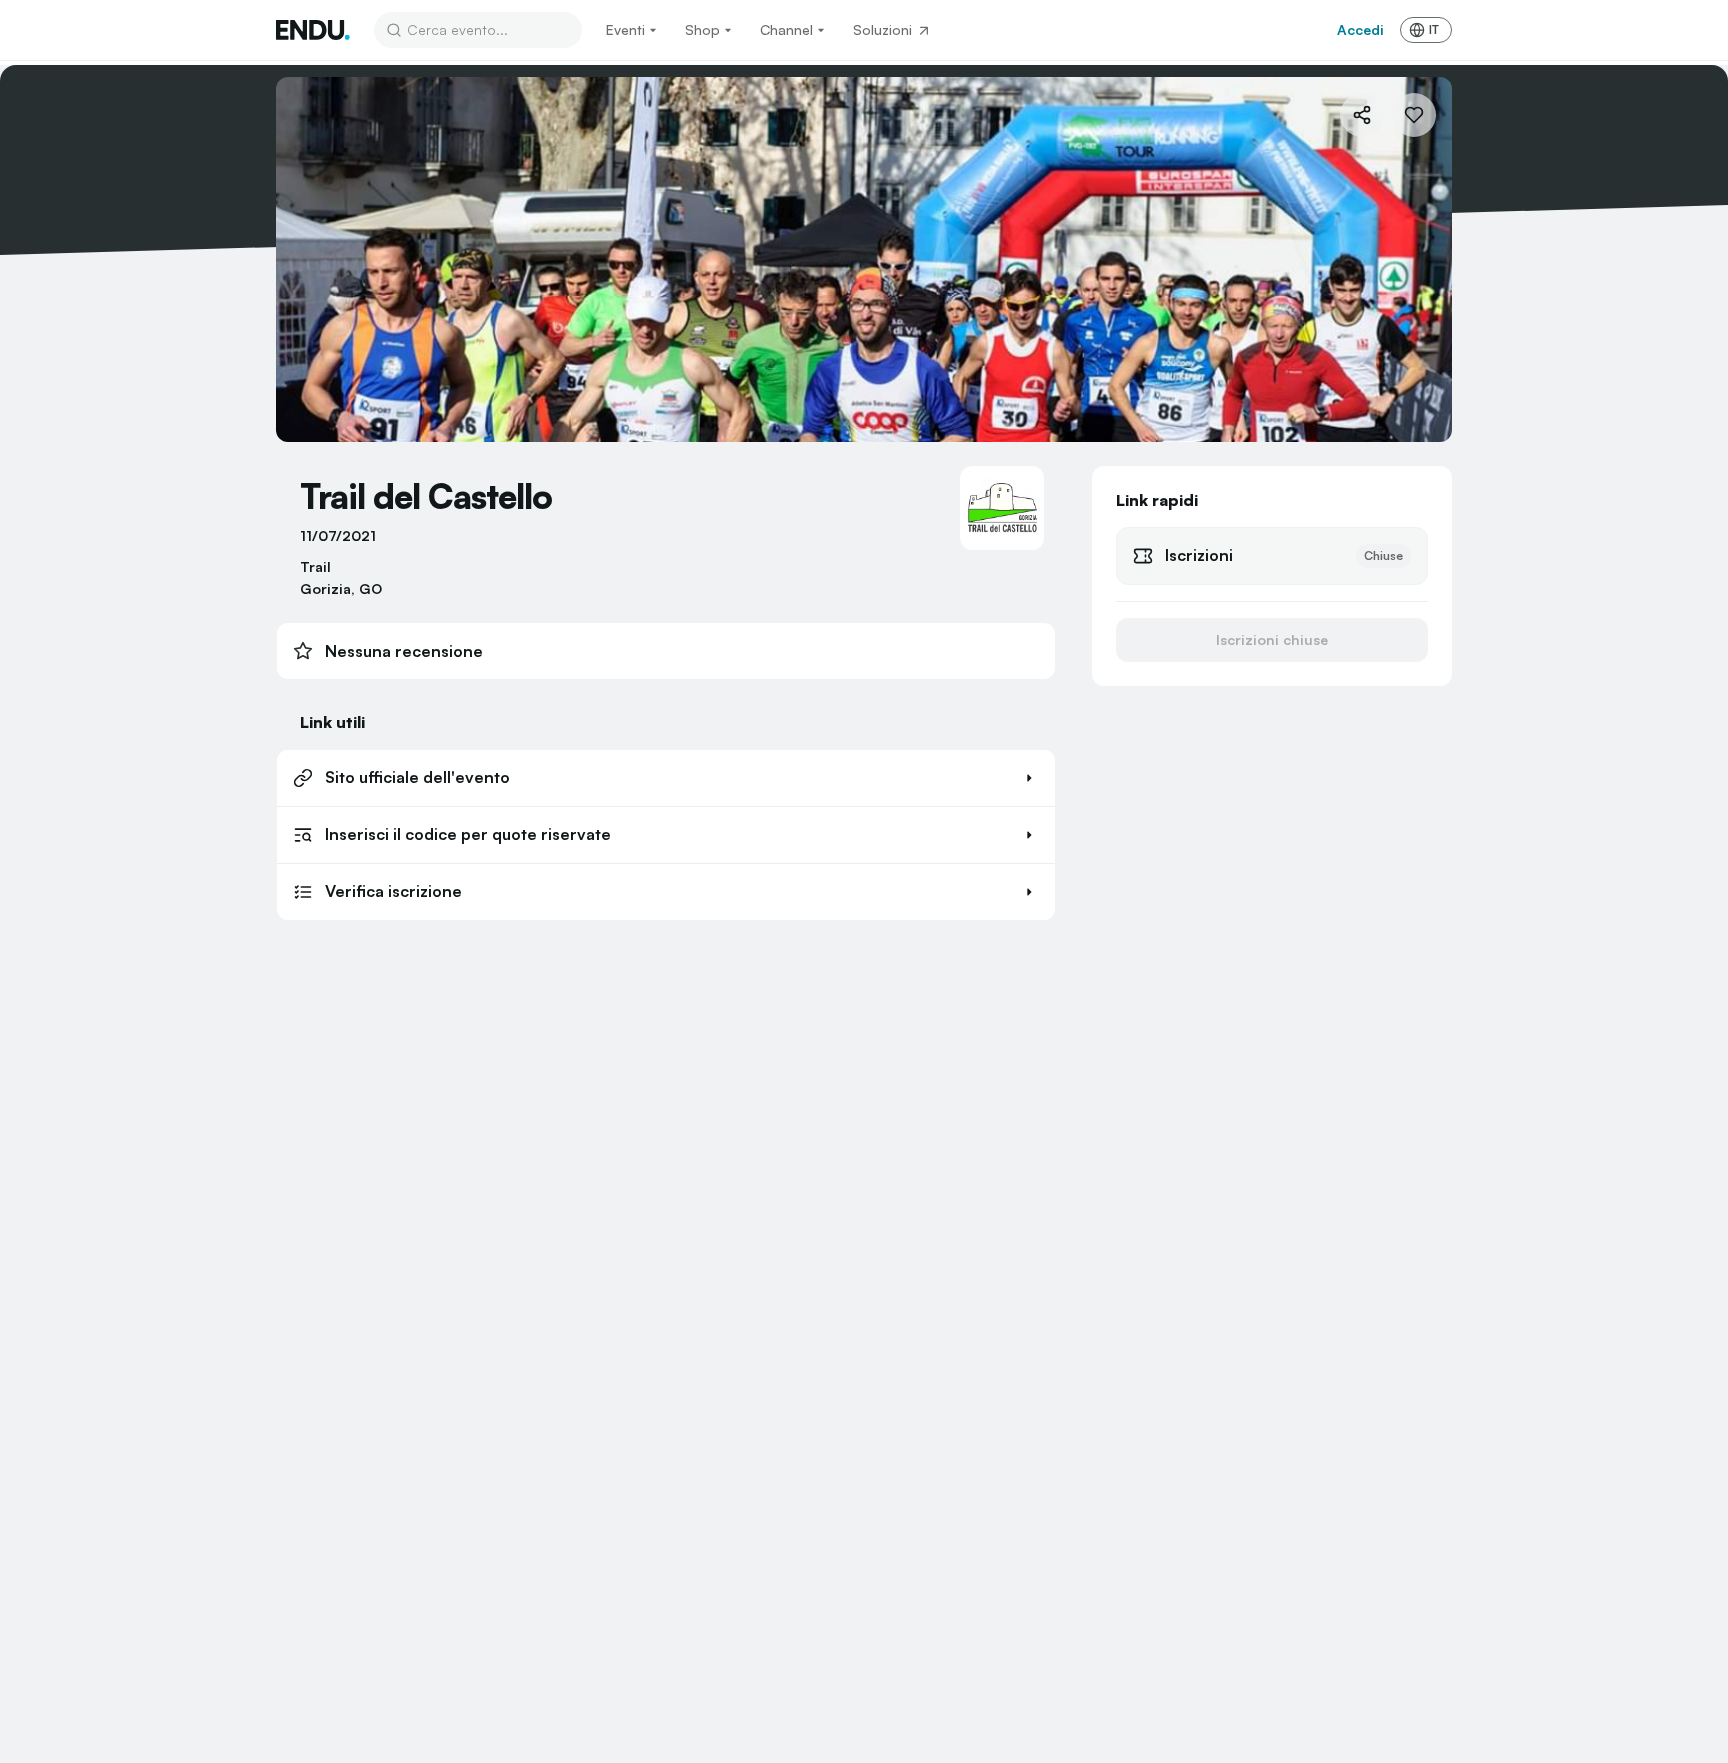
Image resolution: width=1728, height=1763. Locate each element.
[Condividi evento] (1362, 115)
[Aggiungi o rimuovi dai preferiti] (1414, 115)
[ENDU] (313, 30)
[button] (666, 778)
